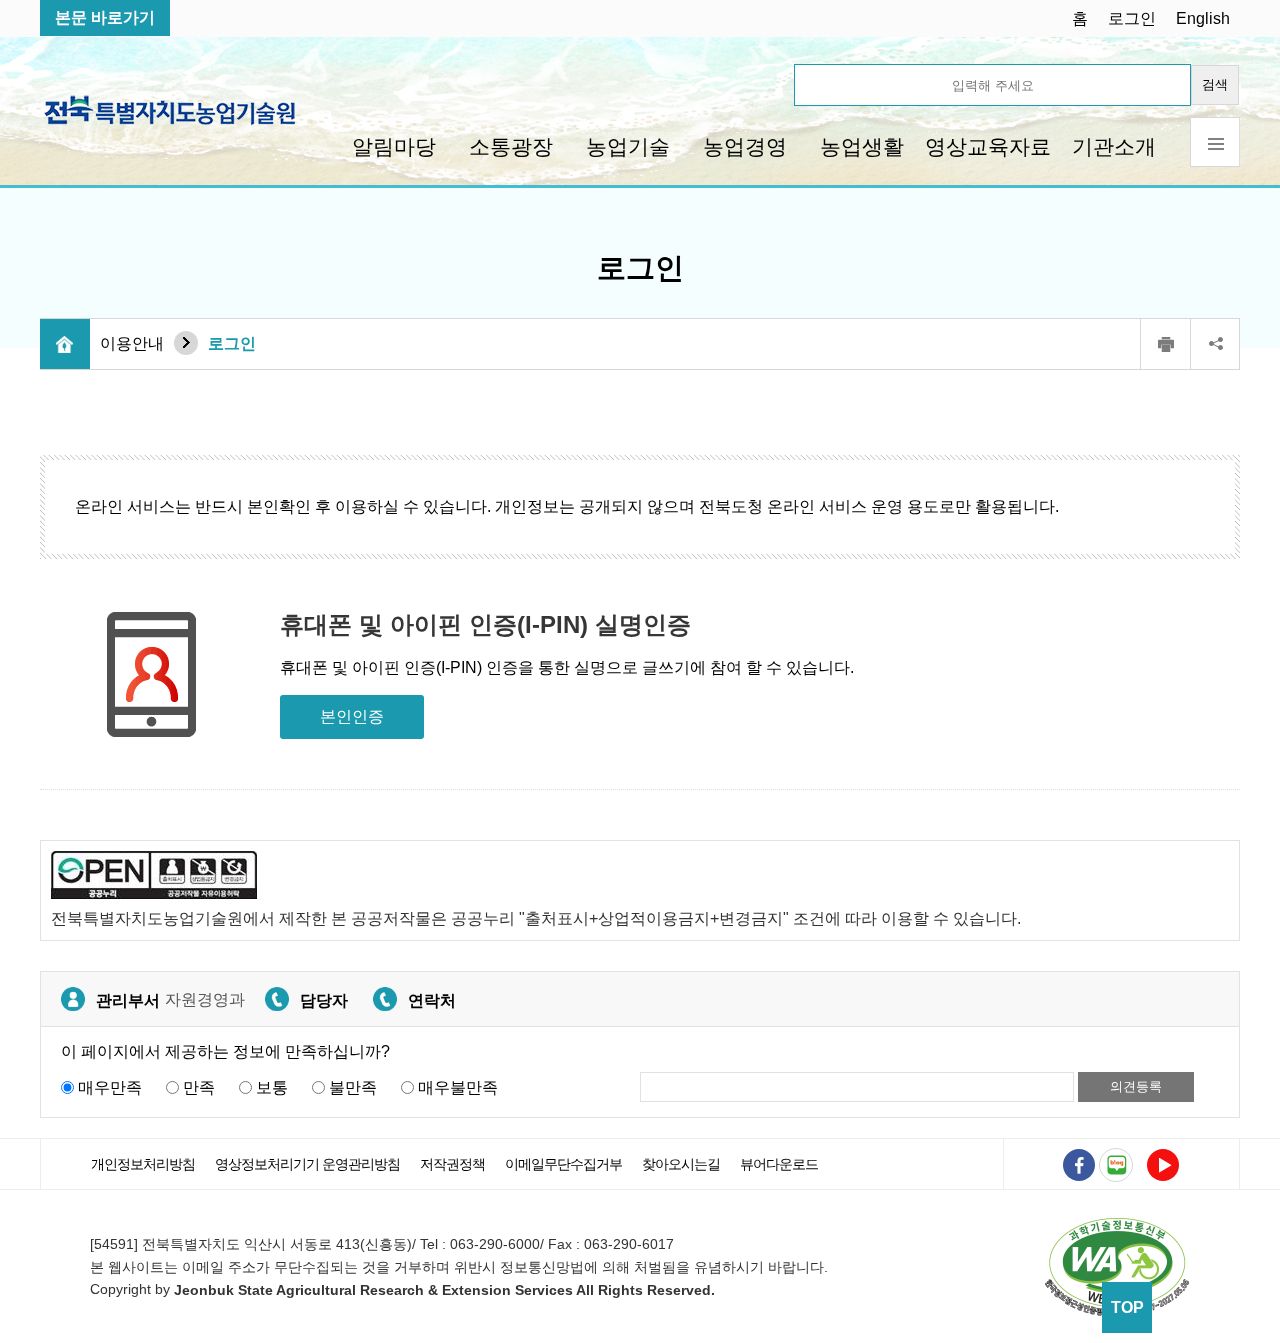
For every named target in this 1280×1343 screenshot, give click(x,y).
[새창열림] (1117, 1266)
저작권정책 (452, 1164)
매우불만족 (458, 1087)
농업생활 (862, 146)
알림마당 (394, 146)
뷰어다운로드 (779, 1164)
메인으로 (65, 344)
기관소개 (1114, 146)
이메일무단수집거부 (563, 1164)
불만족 (353, 1087)
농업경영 (745, 146)
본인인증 (352, 716)
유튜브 (1163, 1165)
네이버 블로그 (1116, 1165)
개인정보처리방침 (143, 1164)
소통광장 (511, 146)
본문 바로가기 (105, 17)
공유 (1215, 344)
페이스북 (1079, 1165)
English (1203, 18)
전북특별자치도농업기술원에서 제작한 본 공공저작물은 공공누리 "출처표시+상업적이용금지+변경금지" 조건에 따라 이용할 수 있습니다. (536, 918)
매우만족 (110, 1087)
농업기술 (628, 146)
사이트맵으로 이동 (1215, 142)
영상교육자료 (988, 146)
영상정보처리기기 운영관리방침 (307, 1164)
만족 (199, 1087)
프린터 (1165, 344)
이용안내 (132, 343)
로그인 (1132, 18)
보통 (272, 1087)
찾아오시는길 (681, 1164)
